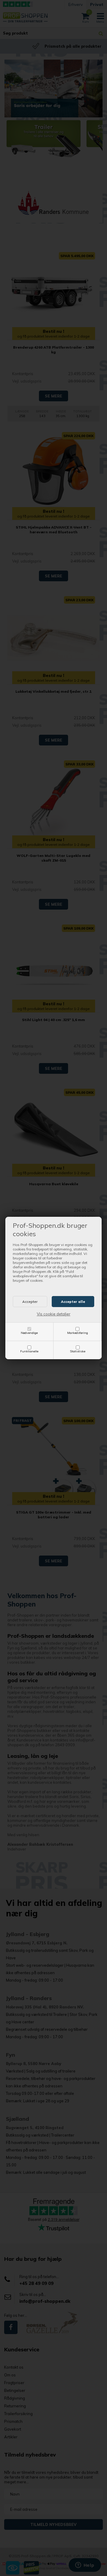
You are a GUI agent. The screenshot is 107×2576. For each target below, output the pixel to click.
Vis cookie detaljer (54, 1314)
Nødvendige (29, 1333)
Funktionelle (29, 1351)
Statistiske (78, 1351)
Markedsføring (78, 1333)
